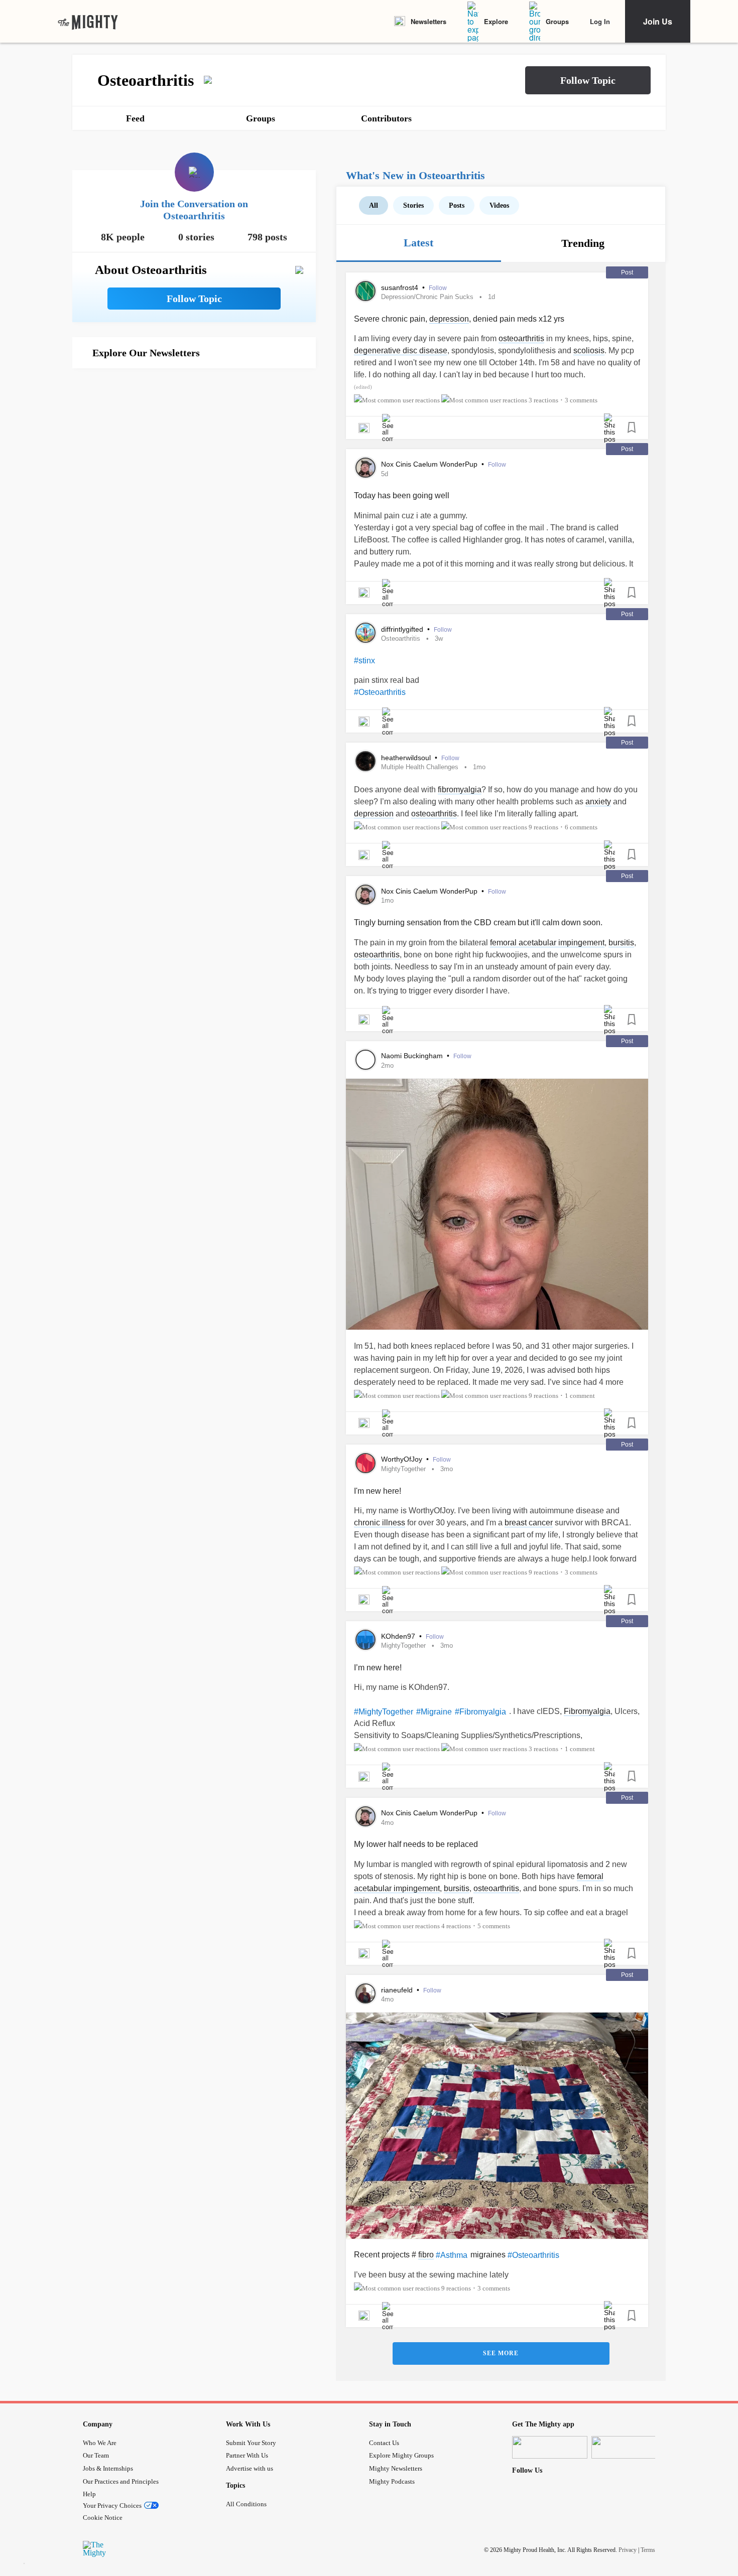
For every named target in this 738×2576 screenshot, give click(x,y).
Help (89, 2494)
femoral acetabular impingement (547, 943)
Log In (600, 21)
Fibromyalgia (587, 1711)
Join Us (658, 21)
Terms (648, 2550)
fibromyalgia (460, 790)
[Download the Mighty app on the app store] (550, 2447)
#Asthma (452, 2255)
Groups (557, 21)
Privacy (628, 2550)
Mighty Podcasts (392, 2481)
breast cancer (529, 1523)
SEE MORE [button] (501, 2353)
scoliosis (589, 350)
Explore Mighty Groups (401, 2455)
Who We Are (100, 2443)
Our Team (96, 2455)
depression (449, 319)
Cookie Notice (103, 2518)
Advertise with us (250, 2468)
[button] (588, 80)
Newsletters (428, 21)
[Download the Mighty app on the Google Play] (629, 2447)
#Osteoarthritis (380, 692)
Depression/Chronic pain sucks (427, 297)
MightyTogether (403, 1469)
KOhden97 (399, 1636)
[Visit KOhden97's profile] (365, 1640)
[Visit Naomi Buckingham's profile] (365, 1060)
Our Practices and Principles (121, 2481)
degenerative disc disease (401, 350)
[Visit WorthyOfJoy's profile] (365, 1463)
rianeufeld (398, 1990)
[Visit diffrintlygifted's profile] (365, 633)
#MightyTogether (384, 1712)
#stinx (364, 661)
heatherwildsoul (407, 758)
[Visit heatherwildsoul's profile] (365, 761)
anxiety (598, 802)
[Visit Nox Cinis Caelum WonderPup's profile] (365, 468)
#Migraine (434, 1712)
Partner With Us (247, 2455)
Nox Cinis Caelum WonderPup (430, 464)
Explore (496, 21)
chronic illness (380, 1523)
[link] (88, 22)
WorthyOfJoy (403, 1459)
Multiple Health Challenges (420, 767)
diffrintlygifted (403, 629)
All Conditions (246, 2504)
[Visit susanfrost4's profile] (365, 291)
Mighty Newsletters (396, 2468)
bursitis (621, 943)
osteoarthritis (521, 338)
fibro (426, 2255)
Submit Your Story (251, 2443)
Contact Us (384, 2443)
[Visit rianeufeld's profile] (365, 1993)
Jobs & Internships (108, 2468)
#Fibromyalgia (480, 1712)
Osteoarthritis (401, 638)
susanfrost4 (401, 288)
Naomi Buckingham (413, 1056)
